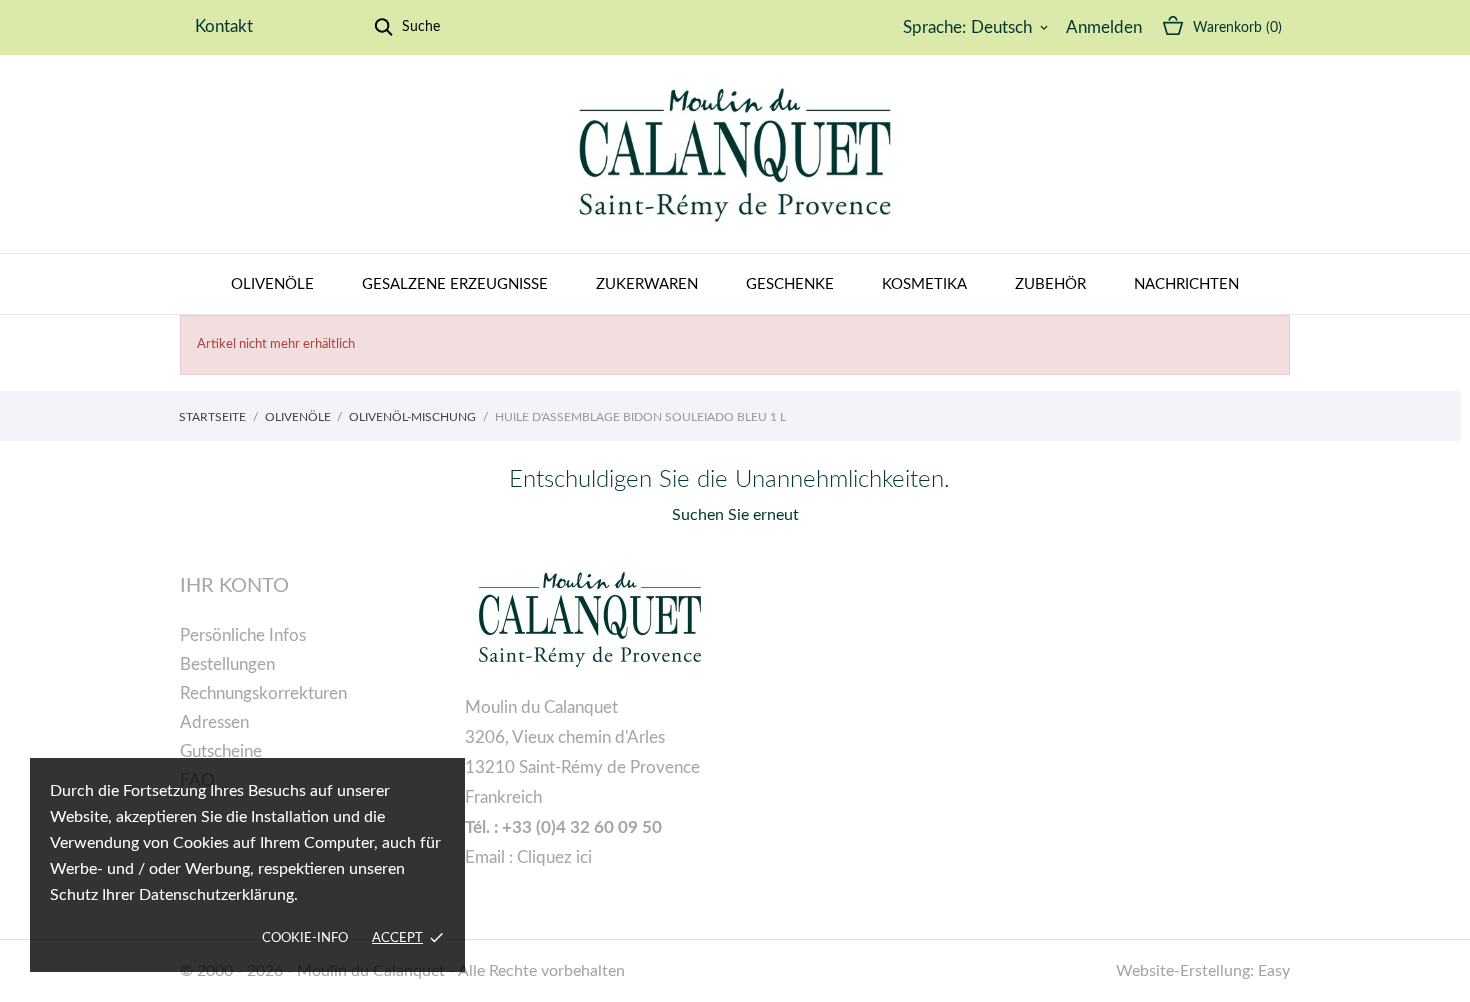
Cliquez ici (554, 857)
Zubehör (1050, 284)
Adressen (214, 722)
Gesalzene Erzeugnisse (455, 284)
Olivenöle (272, 284)
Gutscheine (221, 751)
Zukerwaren (647, 284)
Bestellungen (227, 664)
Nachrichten (1186, 284)
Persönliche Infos (243, 635)
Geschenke (790, 284)
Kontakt (224, 26)
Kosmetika (924, 284)
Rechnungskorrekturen (263, 693)
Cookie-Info (305, 938)
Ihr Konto (234, 586)
